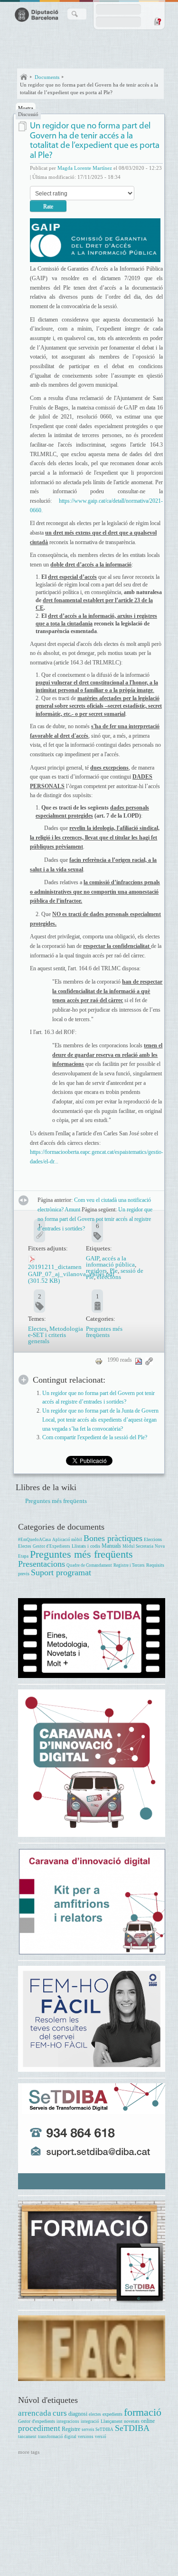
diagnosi (78, 2414)
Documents (47, 77)
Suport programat (61, 1572)
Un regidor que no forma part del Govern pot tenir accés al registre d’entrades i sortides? (95, 1219)
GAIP (93, 1258)
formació (143, 2412)
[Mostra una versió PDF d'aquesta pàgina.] (139, 1361)
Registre (71, 2429)
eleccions (109, 1277)
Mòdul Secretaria (138, 1546)
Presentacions (42, 1564)
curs (60, 2413)
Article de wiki (23, 126)
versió (101, 2437)
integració (90, 2421)
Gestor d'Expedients (52, 1546)
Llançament (112, 2421)
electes (95, 2414)
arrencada (35, 2413)
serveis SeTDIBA (98, 2430)
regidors (96, 1271)
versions (86, 2437)
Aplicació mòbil (67, 1540)
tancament (27, 2437)
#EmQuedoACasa (34, 1540)
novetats (132, 2421)
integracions (68, 2421)
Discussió (28, 114)
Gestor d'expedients (37, 2421)
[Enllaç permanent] (149, 1361)
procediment (39, 2428)
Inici (24, 77)
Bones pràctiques (113, 1538)
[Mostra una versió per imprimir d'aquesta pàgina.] (99, 1361)
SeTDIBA (132, 2428)
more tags (29, 2452)
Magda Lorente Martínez (85, 168)
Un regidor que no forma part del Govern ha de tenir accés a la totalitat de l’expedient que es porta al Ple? (89, 88)
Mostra (26, 108)
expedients (112, 2414)
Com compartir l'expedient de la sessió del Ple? (95, 1438)
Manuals (111, 1546)
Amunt (72, 1210)
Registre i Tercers (129, 1565)
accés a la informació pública (110, 1261)
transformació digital (57, 2437)
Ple (114, 1271)
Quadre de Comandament (89, 1565)
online (148, 2421)
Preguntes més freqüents (104, 1332)
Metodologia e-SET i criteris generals (56, 1335)
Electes (37, 1329)
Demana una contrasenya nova (157, 21)
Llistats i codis (86, 1546)
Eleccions (153, 1539)
